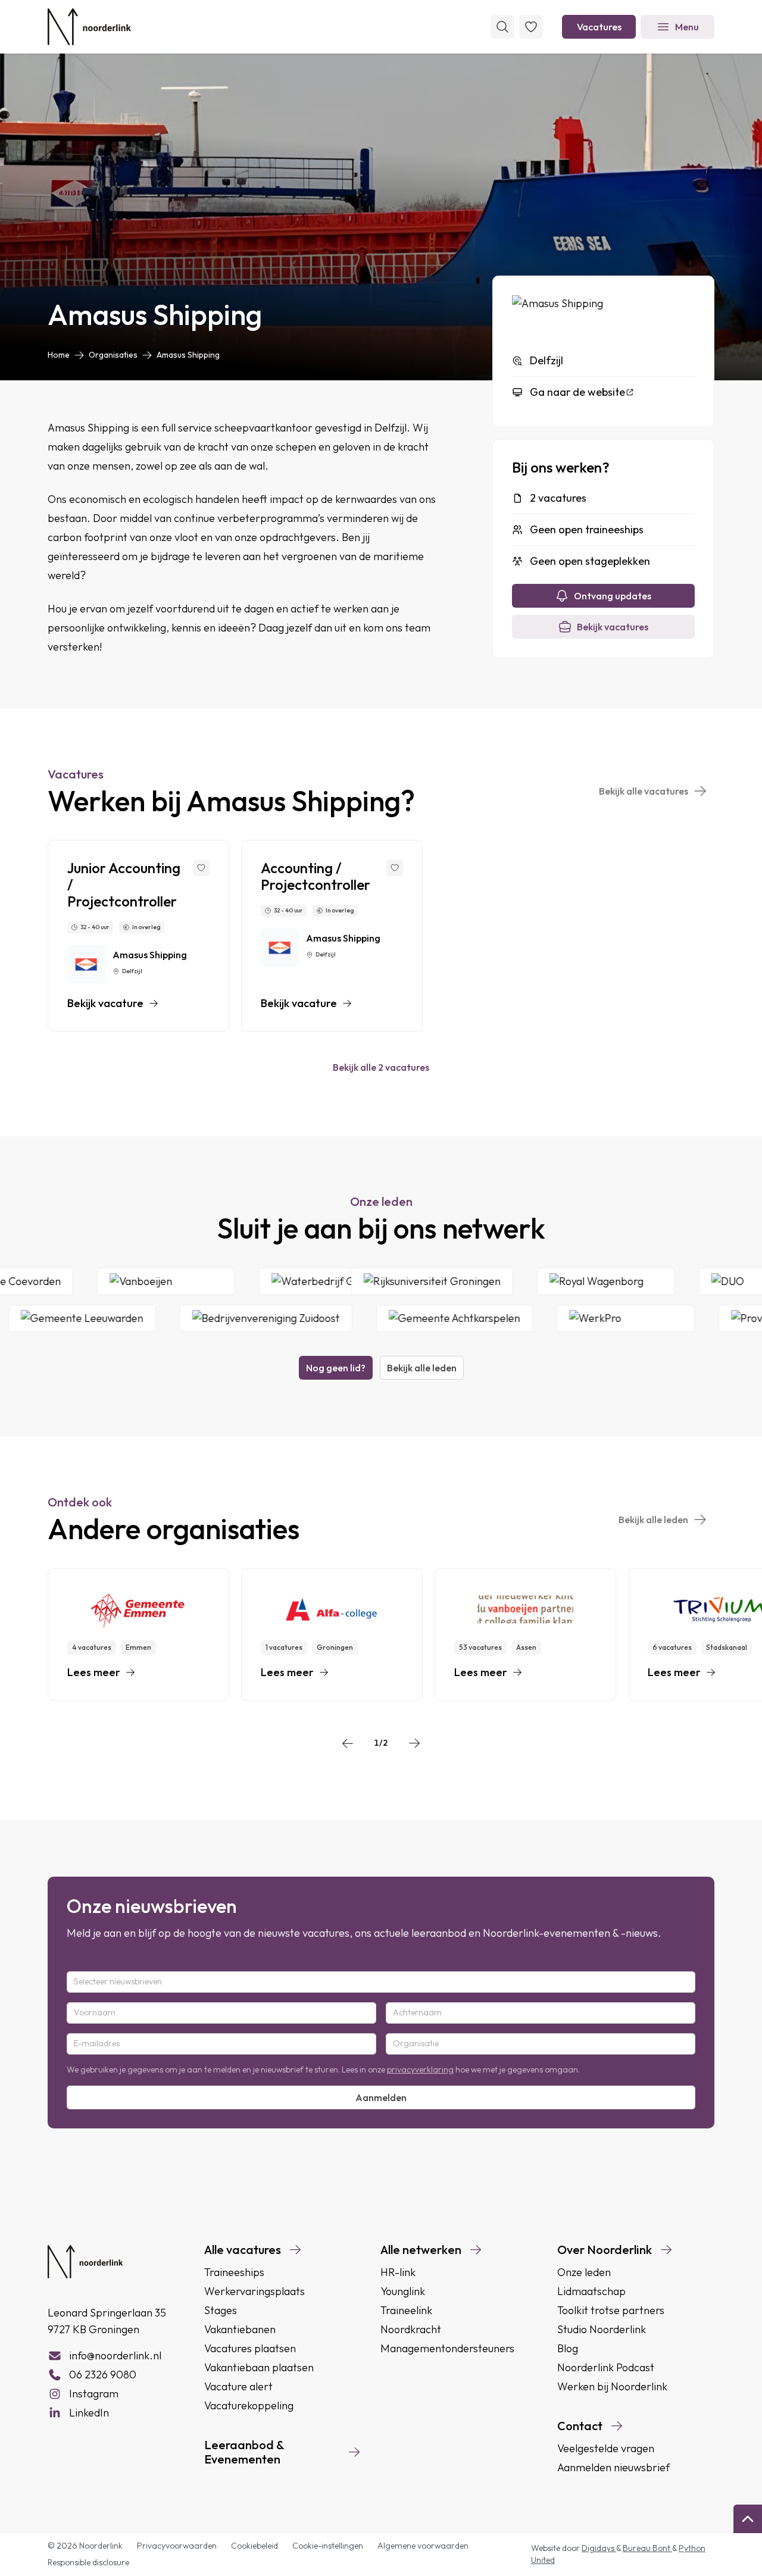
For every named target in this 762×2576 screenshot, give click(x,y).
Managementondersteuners (447, 2348)
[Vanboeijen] (201, 1281)
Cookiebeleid (254, 2546)
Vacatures (599, 27)
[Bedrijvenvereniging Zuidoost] (230, 1318)
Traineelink (406, 2310)
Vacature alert (238, 2386)
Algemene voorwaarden (423, 2546)
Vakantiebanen (240, 2329)
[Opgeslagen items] (531, 27)
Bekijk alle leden (422, 1368)
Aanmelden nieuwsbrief (613, 2467)
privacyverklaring (420, 2069)
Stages (221, 2310)
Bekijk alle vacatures (644, 791)
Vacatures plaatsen (250, 2348)
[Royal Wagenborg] (641, 1281)
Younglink (403, 2291)
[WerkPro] (589, 1318)
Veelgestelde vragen (606, 2448)
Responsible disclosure (88, 2562)
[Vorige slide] (348, 1743)
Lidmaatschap (591, 2291)
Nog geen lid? (336, 1368)
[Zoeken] (502, 27)
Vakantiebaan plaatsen (259, 2367)
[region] (381, 936)
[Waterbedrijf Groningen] (368, 1281)
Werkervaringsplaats (254, 2291)
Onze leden (584, 2272)
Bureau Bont (647, 2548)
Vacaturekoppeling (249, 2405)
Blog (568, 2348)
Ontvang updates (613, 596)
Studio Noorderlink (602, 2329)
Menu (687, 27)
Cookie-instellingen (328, 2546)
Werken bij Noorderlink (612, 2386)
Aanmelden (381, 2097)
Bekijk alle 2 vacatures (381, 1067)
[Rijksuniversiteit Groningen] (467, 1281)
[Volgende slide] (414, 1743)
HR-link (398, 2272)
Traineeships (234, 2272)
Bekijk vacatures (613, 627)
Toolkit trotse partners (611, 2310)
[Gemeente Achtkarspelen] (418, 1318)
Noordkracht (411, 2329)
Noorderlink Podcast (606, 2367)
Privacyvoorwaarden (177, 2546)
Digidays (599, 2548)
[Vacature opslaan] (201, 868)
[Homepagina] (89, 27)
